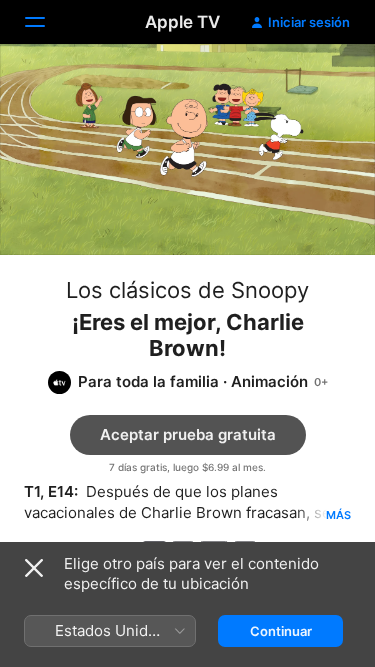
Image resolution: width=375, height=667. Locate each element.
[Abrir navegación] (47, 22)
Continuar (281, 631)
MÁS (338, 515)
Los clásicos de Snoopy (187, 290)
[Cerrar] (34, 568)
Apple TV (182, 22)
